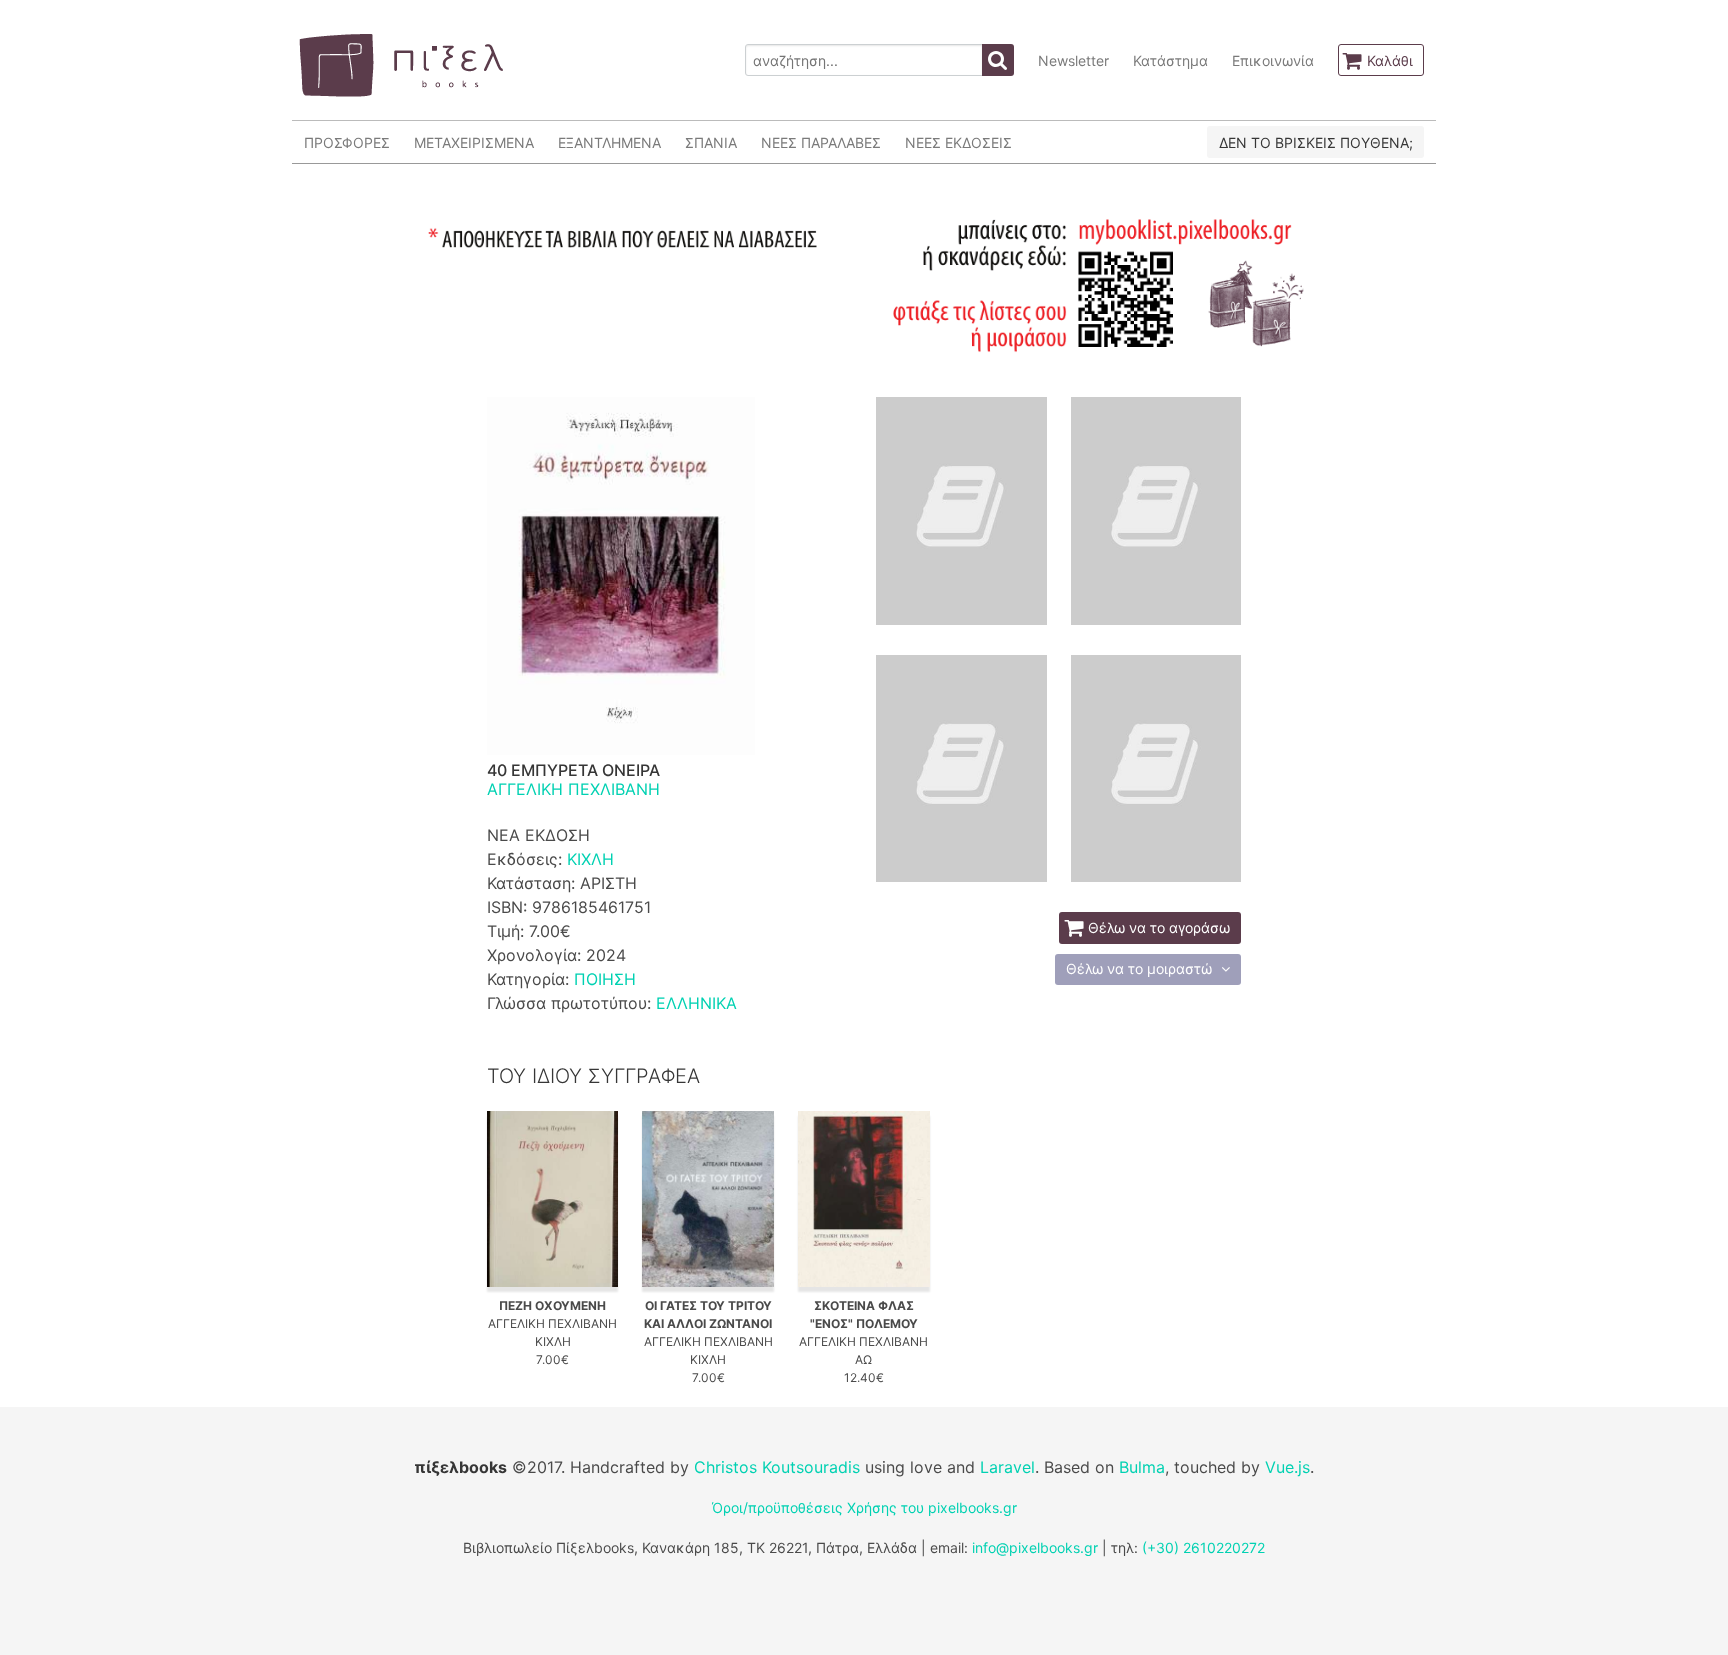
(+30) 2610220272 (1203, 1547)
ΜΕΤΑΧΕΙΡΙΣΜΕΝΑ (474, 142)
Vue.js (1287, 1467)
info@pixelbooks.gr (1035, 1547)
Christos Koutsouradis (777, 1467)
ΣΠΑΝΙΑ (711, 142)
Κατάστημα (1170, 60)
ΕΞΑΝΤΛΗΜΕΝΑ (609, 142)
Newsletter (1073, 60)
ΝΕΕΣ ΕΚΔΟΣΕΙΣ (958, 142)
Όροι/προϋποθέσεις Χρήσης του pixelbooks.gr (864, 1507)
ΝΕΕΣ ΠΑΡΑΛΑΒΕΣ (821, 142)
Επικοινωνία (1273, 60)
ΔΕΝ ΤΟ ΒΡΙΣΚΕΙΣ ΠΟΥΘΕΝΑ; (1316, 142)
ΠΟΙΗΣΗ (605, 979)
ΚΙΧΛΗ (590, 859)
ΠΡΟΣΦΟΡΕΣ (347, 142)
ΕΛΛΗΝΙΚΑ (696, 1003)
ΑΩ (863, 1359)
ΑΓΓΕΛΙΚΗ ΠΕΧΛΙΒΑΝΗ (573, 789)
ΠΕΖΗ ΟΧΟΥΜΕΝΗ (552, 1305)
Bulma (1142, 1467)
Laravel (1007, 1467)
